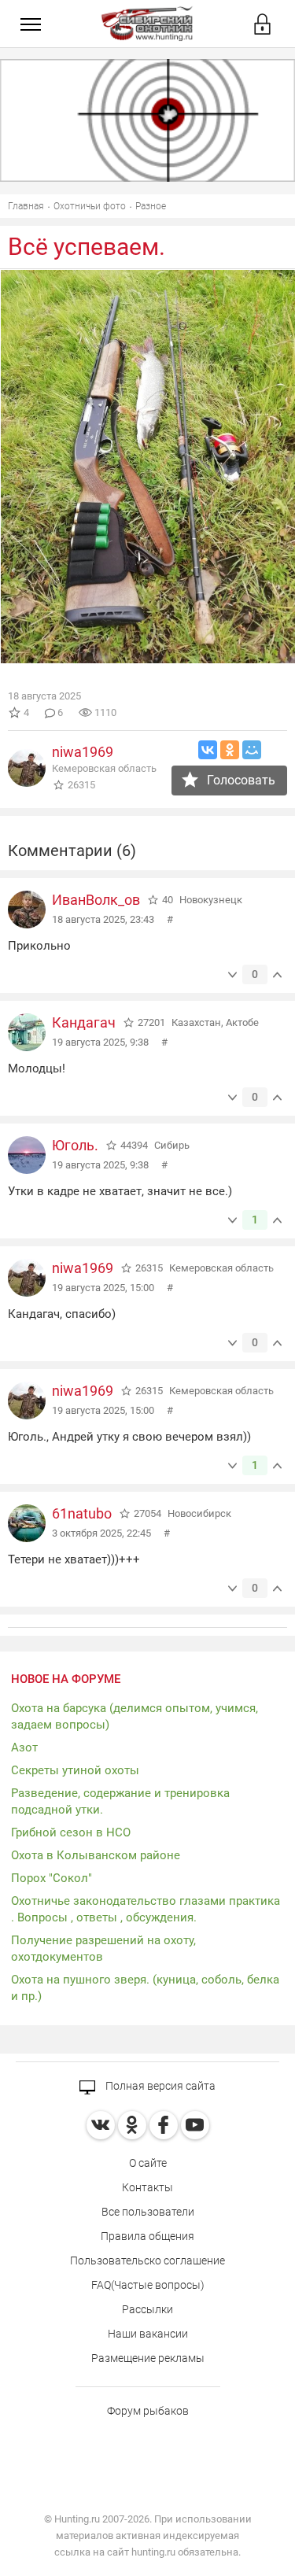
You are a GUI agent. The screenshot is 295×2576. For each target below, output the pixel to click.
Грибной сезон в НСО (71, 1832)
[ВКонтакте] (208, 750)
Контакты (147, 2187)
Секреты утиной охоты (75, 1770)
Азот (24, 1747)
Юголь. (75, 1145)
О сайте (148, 2163)
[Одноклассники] (230, 750)
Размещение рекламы (148, 2358)
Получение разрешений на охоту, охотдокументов (103, 1949)
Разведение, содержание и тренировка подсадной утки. (120, 1801)
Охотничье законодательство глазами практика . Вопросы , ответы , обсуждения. (146, 1909)
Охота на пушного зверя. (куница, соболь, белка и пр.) (145, 1988)
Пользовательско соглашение (147, 2260)
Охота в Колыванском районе (96, 1855)
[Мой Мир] (252, 750)
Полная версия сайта (159, 2086)
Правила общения (147, 2236)
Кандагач (84, 1022)
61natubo (82, 1513)
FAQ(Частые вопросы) (148, 2285)
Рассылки (147, 2309)
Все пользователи (148, 2212)
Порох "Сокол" (52, 1878)
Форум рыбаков (148, 2411)
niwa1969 (83, 752)
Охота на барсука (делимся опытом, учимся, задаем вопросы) (135, 1716)
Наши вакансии (148, 2334)
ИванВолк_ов (96, 900)
